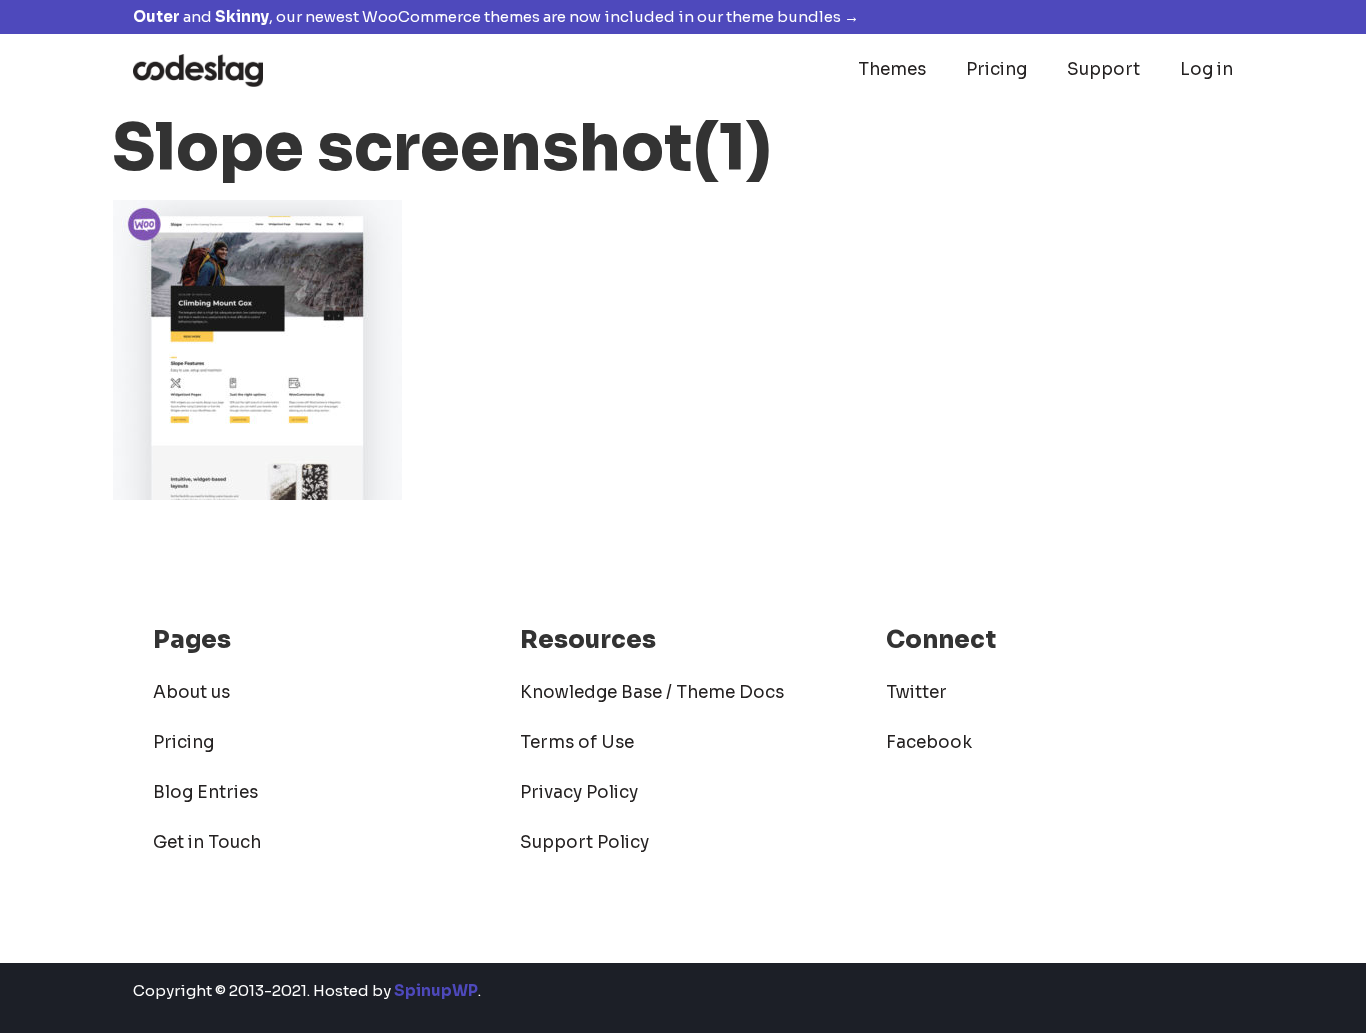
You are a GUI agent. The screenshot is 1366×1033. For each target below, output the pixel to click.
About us (191, 692)
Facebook (929, 742)
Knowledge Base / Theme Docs (652, 692)
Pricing (996, 69)
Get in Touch (207, 842)
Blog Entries (205, 792)
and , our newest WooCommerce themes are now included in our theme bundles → (496, 16)
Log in (1206, 69)
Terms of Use (577, 742)
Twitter (916, 692)
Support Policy (584, 842)
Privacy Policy (579, 792)
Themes (892, 69)
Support (1103, 69)
